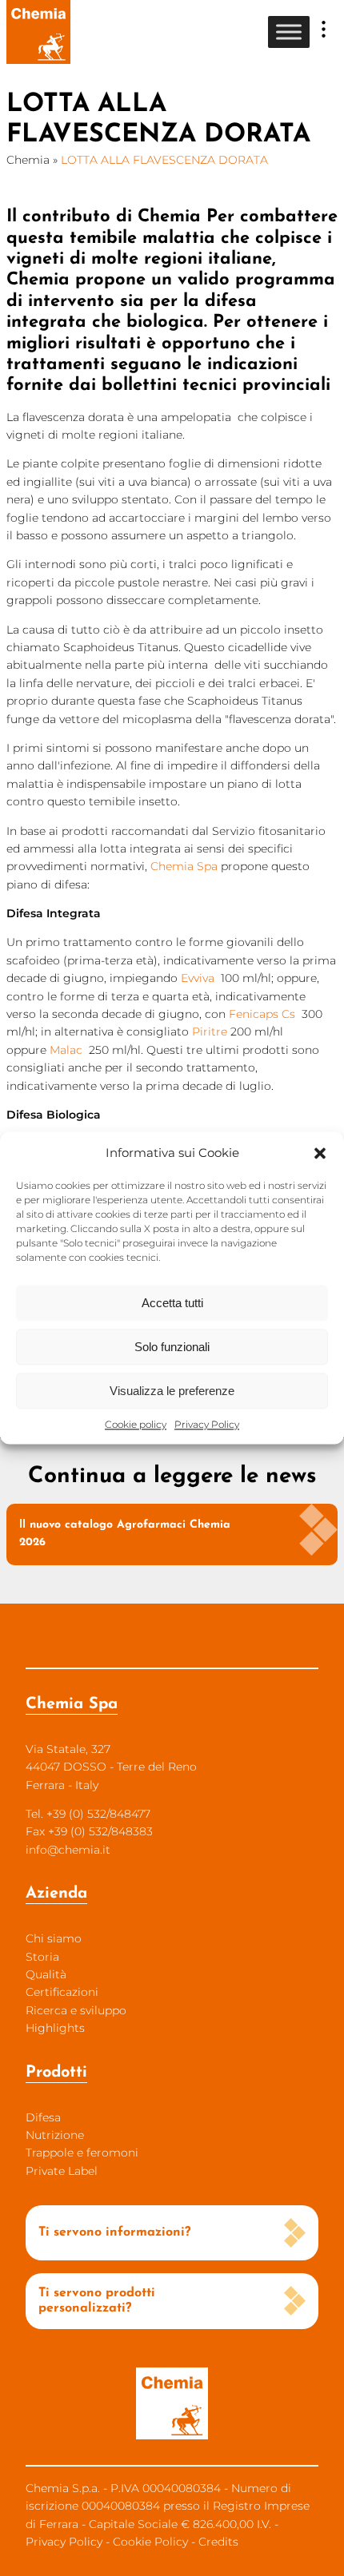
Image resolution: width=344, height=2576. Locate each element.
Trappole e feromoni (82, 2153)
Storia (42, 1957)
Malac (66, 1050)
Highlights (55, 2028)
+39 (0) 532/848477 (98, 1814)
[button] (320, 1153)
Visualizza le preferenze (172, 1391)
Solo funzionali (172, 1347)
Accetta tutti (172, 1303)
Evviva (198, 978)
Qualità (46, 1974)
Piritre (210, 1032)
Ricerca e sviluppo (76, 2010)
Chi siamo (54, 1938)
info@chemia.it (68, 1850)
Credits (218, 2542)
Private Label (62, 2171)
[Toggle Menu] (289, 32)
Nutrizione (55, 2135)
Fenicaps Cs (262, 1014)
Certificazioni (62, 1992)
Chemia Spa (184, 866)
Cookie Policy (150, 2542)
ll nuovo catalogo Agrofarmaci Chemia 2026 (125, 1534)
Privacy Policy (207, 1424)
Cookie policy (136, 1424)
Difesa (43, 2117)
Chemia (28, 160)
